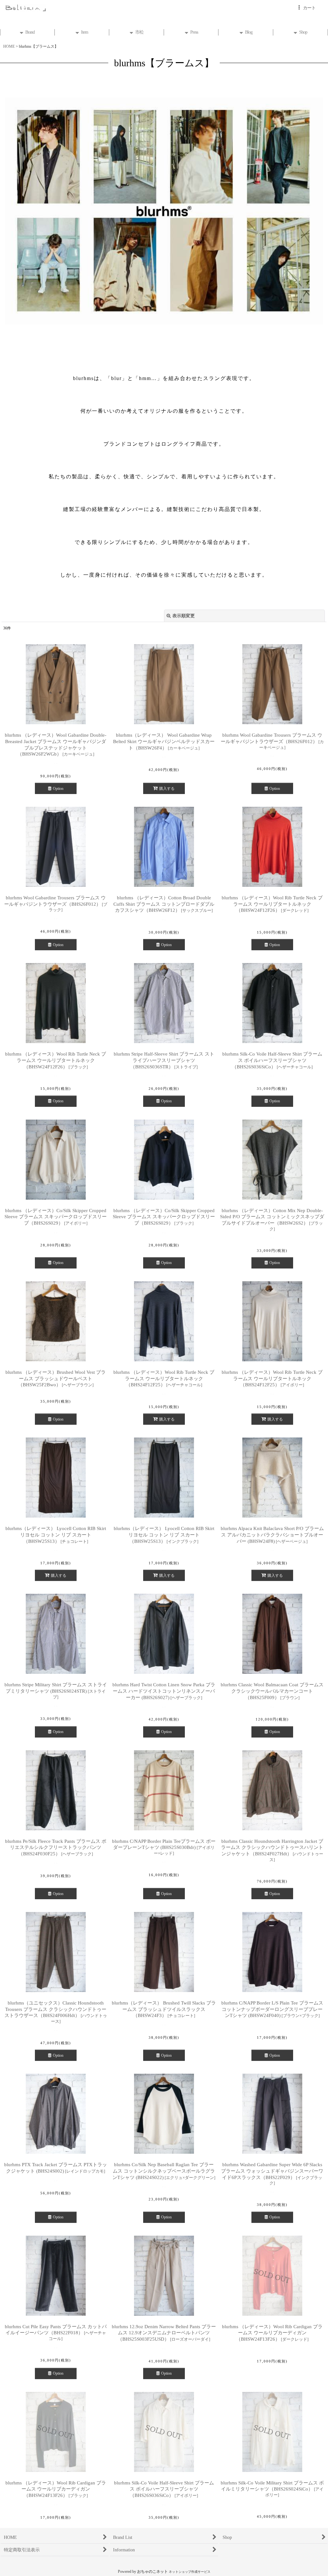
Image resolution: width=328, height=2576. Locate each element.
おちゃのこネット (152, 2572)
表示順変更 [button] (184, 616)
